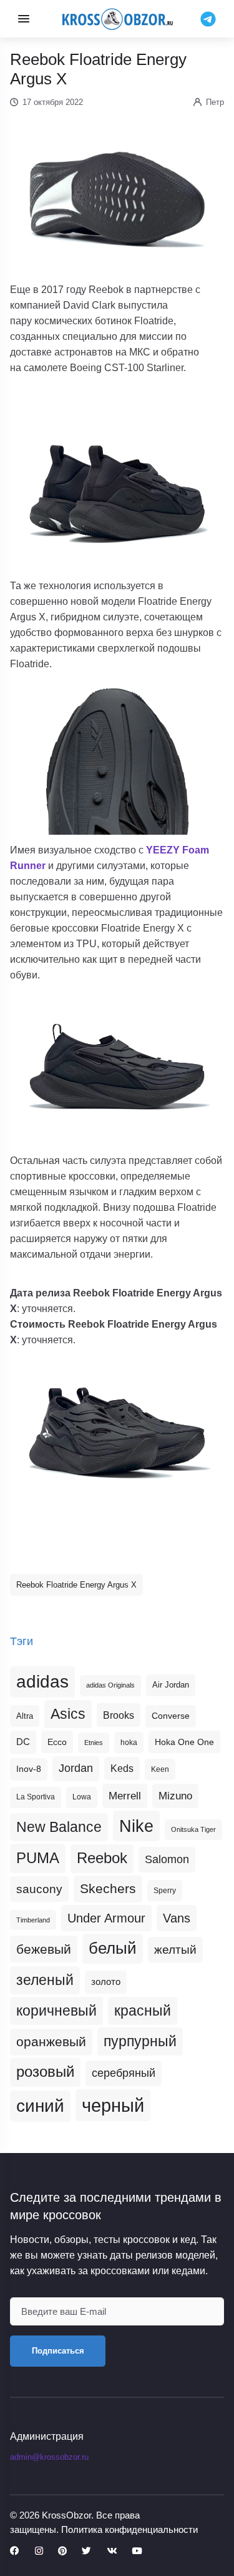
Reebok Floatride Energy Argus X (76, 1585)
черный (113, 2105)
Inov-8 (29, 1769)
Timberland (33, 1920)
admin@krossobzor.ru (49, 2457)
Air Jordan (171, 1685)
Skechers (108, 1888)
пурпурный (140, 2041)
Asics (68, 1714)
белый (113, 1948)
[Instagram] (39, 2551)
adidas (42, 1682)
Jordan (76, 1768)
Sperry (165, 1891)
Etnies (94, 1743)
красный (143, 2011)
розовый (45, 2072)
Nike (136, 1826)
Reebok (102, 1858)
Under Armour (106, 1918)
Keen (160, 1769)
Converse (171, 1716)
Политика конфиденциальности (129, 2529)
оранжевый (51, 2041)
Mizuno (175, 1796)
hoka (129, 1743)
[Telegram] (208, 18)
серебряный (124, 2073)
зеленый (45, 1980)
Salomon (167, 1859)
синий (40, 2106)
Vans (177, 1918)
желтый (175, 1950)
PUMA (38, 1858)
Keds (122, 1768)
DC (23, 1742)
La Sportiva (36, 1797)
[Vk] (112, 2551)
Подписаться (58, 2351)
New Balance (59, 1827)
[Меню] (24, 19)
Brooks (119, 1715)
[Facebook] (15, 2551)
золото (106, 1982)
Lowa (82, 1797)
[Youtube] (137, 2551)
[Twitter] (86, 2551)
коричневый (56, 2011)
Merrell (125, 1796)
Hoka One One (184, 1742)
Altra (25, 1716)
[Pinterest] (62, 2551)
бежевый (44, 1949)
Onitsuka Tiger (193, 1829)
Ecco (57, 1742)
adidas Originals (110, 1685)
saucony (39, 1889)
